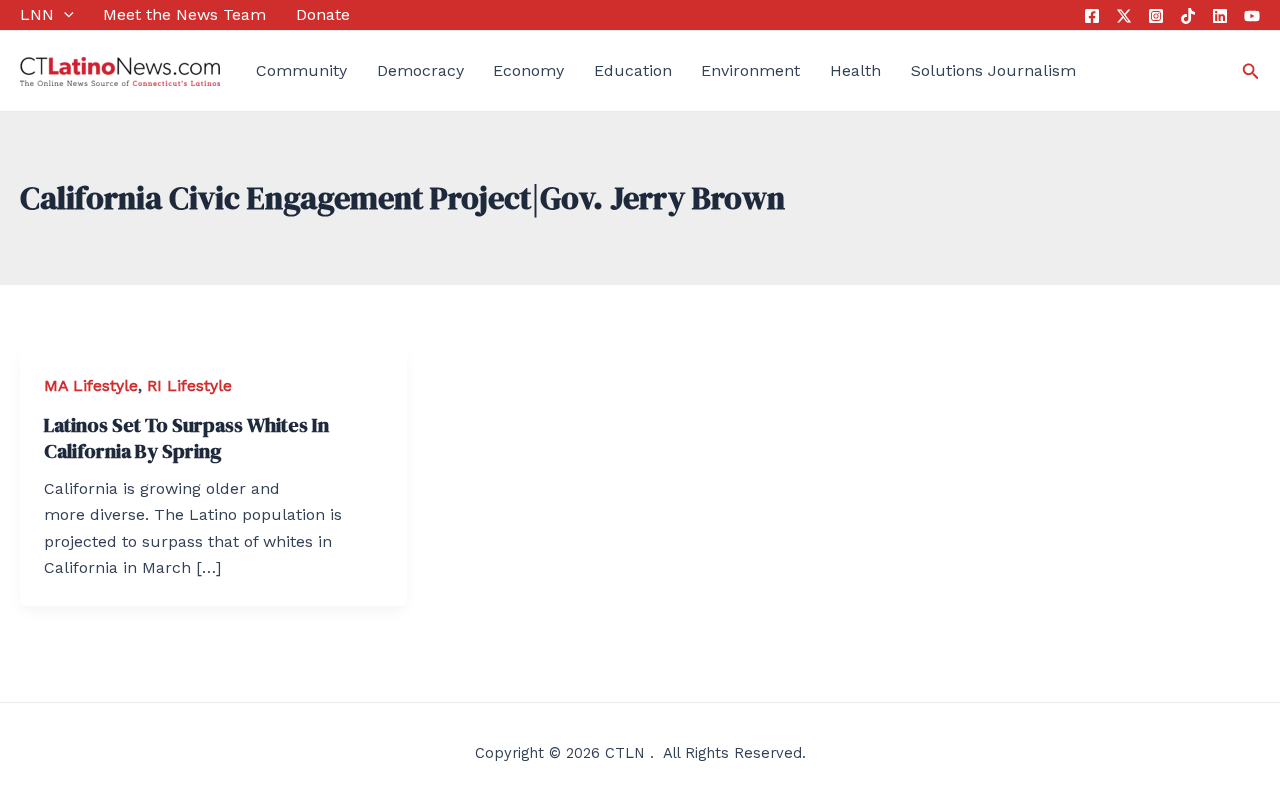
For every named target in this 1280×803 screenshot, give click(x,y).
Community (301, 70)
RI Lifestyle (189, 385)
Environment (750, 70)
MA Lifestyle (91, 385)
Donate (323, 14)
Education (633, 70)
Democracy (420, 70)
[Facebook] (1092, 16)
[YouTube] (1252, 16)
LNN (37, 14)
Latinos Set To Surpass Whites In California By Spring (186, 438)
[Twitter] (1124, 16)
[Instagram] (1156, 16)
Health (855, 70)
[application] (64, 15)
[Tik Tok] (1188, 16)
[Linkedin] (1220, 16)
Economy (528, 70)
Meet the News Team (184, 14)
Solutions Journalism (993, 70)
